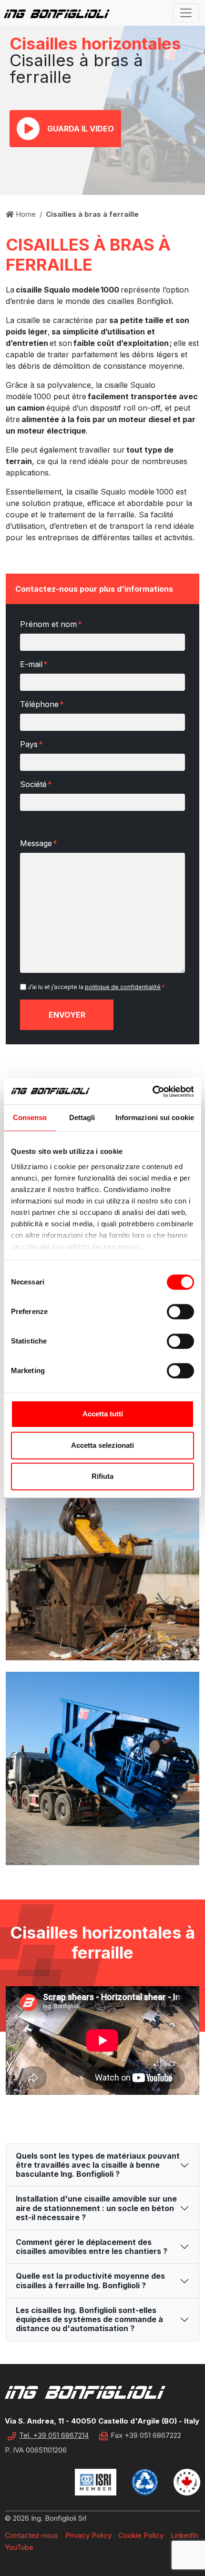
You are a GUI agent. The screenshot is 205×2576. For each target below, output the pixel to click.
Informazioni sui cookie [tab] (155, 1117)
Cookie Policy (141, 2535)
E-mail (34, 664)
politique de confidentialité (123, 987)
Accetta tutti (103, 1414)
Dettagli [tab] (82, 1117)
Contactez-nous (31, 2535)
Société (36, 784)
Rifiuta (102, 1476)
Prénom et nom (51, 624)
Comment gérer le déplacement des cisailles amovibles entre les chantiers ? (92, 2247)
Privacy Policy (88, 2535)
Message (39, 843)
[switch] (180, 1312)
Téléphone (42, 704)
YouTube (19, 2547)
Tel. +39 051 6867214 (54, 2435)
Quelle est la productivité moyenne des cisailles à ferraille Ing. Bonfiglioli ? (90, 2280)
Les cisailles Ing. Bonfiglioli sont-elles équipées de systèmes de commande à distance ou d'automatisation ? (89, 2319)
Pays (31, 744)
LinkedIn (184, 2535)
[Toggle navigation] (186, 13)
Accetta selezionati (102, 1445)
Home (25, 214)
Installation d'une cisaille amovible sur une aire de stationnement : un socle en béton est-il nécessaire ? (96, 2208)
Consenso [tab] (30, 1117)
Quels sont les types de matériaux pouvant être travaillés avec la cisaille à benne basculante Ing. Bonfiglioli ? (98, 2165)
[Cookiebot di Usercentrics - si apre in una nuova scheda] (152, 1091)
